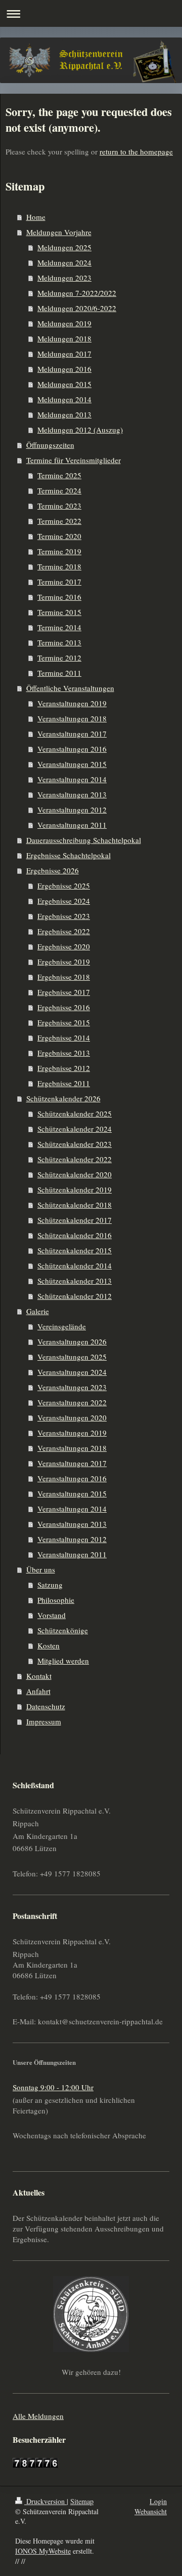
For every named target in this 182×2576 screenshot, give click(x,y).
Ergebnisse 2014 (64, 1037)
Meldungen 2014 (64, 399)
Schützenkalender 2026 (63, 1098)
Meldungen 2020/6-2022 (77, 308)
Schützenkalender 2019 (75, 1189)
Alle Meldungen (38, 2416)
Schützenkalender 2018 (75, 1205)
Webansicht (151, 2511)
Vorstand (52, 1615)
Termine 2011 (59, 673)
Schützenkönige (63, 1630)
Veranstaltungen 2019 (72, 703)
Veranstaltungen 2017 (72, 734)
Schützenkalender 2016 (75, 1235)
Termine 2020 (59, 536)
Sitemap (82, 2501)
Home (36, 217)
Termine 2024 (59, 490)
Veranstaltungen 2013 (72, 794)
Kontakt (39, 1676)
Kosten (49, 1645)
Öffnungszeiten (50, 445)
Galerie (38, 1311)
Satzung (50, 1585)
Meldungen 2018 (64, 338)
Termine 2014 (59, 627)
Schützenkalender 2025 (75, 1113)
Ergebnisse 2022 (64, 931)
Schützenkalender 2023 (75, 1144)
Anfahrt (38, 1691)
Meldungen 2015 (64, 384)
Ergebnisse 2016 (64, 1007)
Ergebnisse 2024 (64, 901)
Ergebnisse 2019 (64, 962)
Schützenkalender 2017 (75, 1220)
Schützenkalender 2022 (75, 1159)
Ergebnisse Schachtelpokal (69, 855)
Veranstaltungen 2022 (72, 1402)
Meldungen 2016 (64, 369)
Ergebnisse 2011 (64, 1083)
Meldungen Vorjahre (59, 232)
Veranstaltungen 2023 (72, 1387)
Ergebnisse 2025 (64, 886)
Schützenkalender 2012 (75, 1296)
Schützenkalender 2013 (75, 1281)
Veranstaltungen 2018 (72, 718)
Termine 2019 (59, 551)
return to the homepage (136, 151)
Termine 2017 (59, 582)
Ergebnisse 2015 (64, 1022)
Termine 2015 (59, 612)
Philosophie (56, 1600)
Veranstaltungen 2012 (72, 810)
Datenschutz (46, 1706)
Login (158, 2501)
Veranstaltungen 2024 (72, 1372)
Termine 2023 (59, 506)
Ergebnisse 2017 (64, 992)
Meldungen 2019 (64, 323)
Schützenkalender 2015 (75, 1250)
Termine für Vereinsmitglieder (74, 460)
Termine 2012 (59, 658)
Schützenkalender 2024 (75, 1129)
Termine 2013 (59, 642)
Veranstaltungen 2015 (72, 764)
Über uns (41, 1569)
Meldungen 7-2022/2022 (77, 293)
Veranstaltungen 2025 (72, 1357)
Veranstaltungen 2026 (72, 1341)
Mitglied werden (63, 1661)
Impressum (44, 1721)
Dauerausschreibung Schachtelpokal (84, 840)
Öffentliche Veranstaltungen (70, 688)
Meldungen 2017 (64, 354)
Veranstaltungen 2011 (72, 825)
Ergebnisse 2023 (64, 916)
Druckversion (45, 2501)
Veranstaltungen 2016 (72, 749)
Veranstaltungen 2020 (72, 1417)
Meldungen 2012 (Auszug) (80, 430)
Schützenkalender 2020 (75, 1174)
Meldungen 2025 (64, 247)
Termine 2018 (59, 566)
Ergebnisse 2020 (64, 946)
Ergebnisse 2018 (64, 977)
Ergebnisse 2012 (64, 1068)
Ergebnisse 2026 (53, 870)
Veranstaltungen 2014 (72, 779)
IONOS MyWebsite (43, 2551)
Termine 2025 (59, 475)
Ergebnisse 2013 (64, 1053)
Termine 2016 (59, 597)
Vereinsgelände (62, 1326)
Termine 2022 (59, 521)
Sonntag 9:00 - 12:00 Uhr (53, 2087)
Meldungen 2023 (64, 278)
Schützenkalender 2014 (75, 1265)
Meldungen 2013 (64, 414)
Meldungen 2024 (64, 262)
